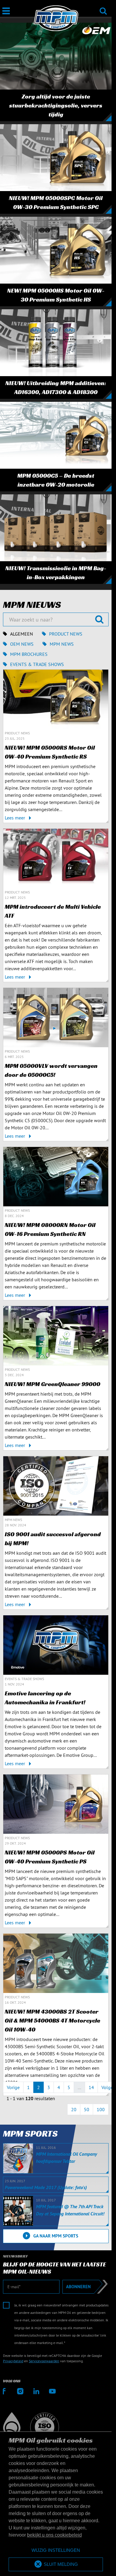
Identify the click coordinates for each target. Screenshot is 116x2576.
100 (101, 2109)
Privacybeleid (13, 2361)
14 (91, 2087)
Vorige (13, 2087)
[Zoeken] (103, 7)
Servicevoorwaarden (44, 2361)
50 (87, 2109)
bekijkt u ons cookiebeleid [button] (54, 2535)
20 (74, 2109)
